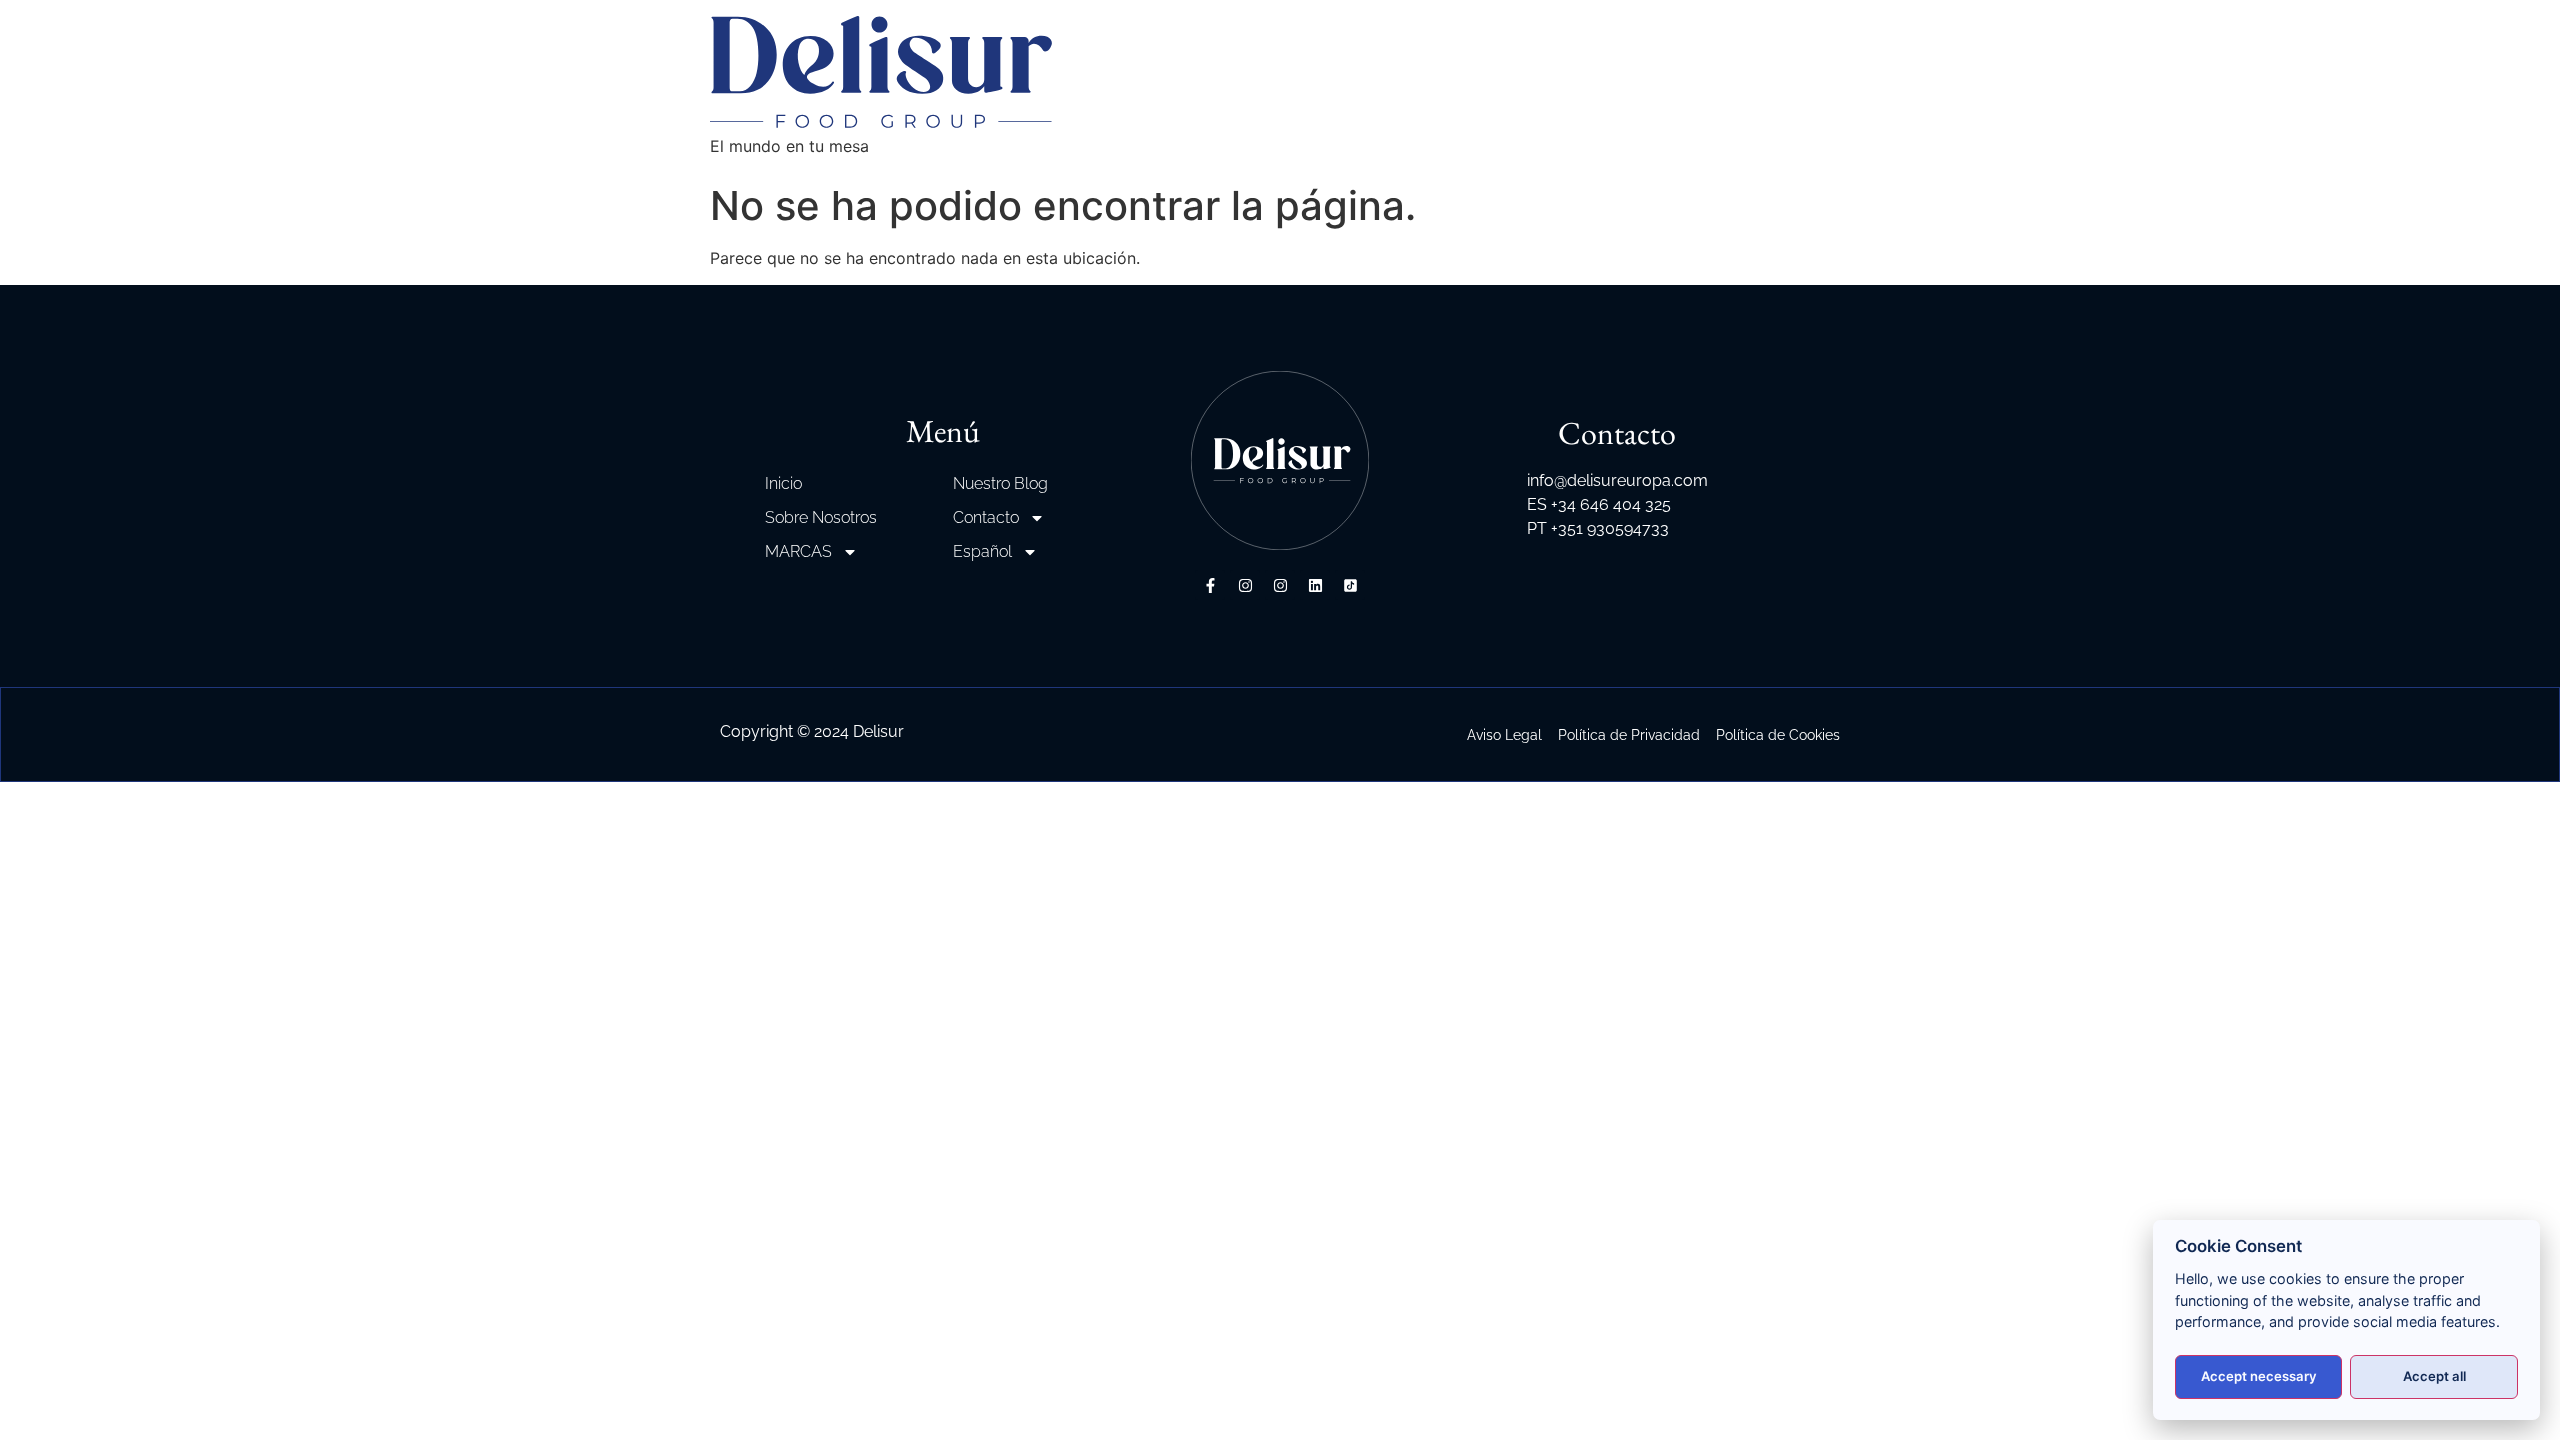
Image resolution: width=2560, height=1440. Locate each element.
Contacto (986, 517)
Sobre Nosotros (821, 517)
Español (982, 551)
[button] (40, 1400)
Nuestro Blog (1000, 483)
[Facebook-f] (1210, 585)
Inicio (783, 483)
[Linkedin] (1315, 585)
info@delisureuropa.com (1617, 480)
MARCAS (798, 551)
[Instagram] (1245, 585)
